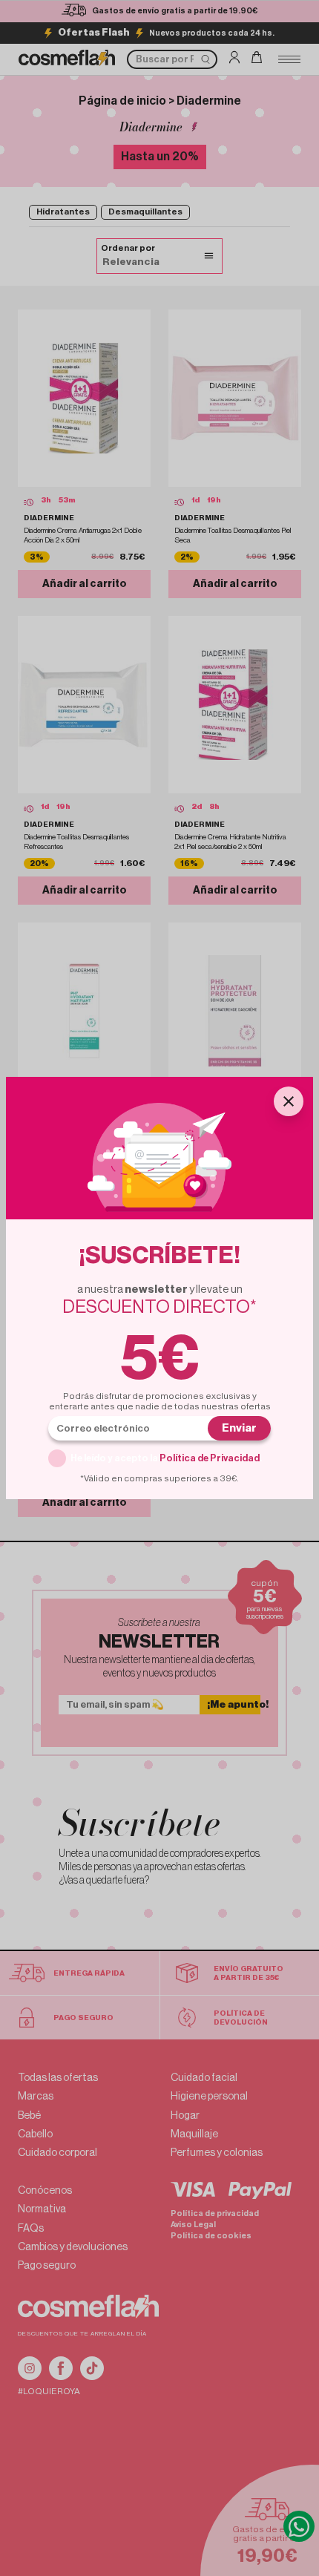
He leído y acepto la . (166, 1458)
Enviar (239, 1428)
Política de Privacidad (210, 1458)
